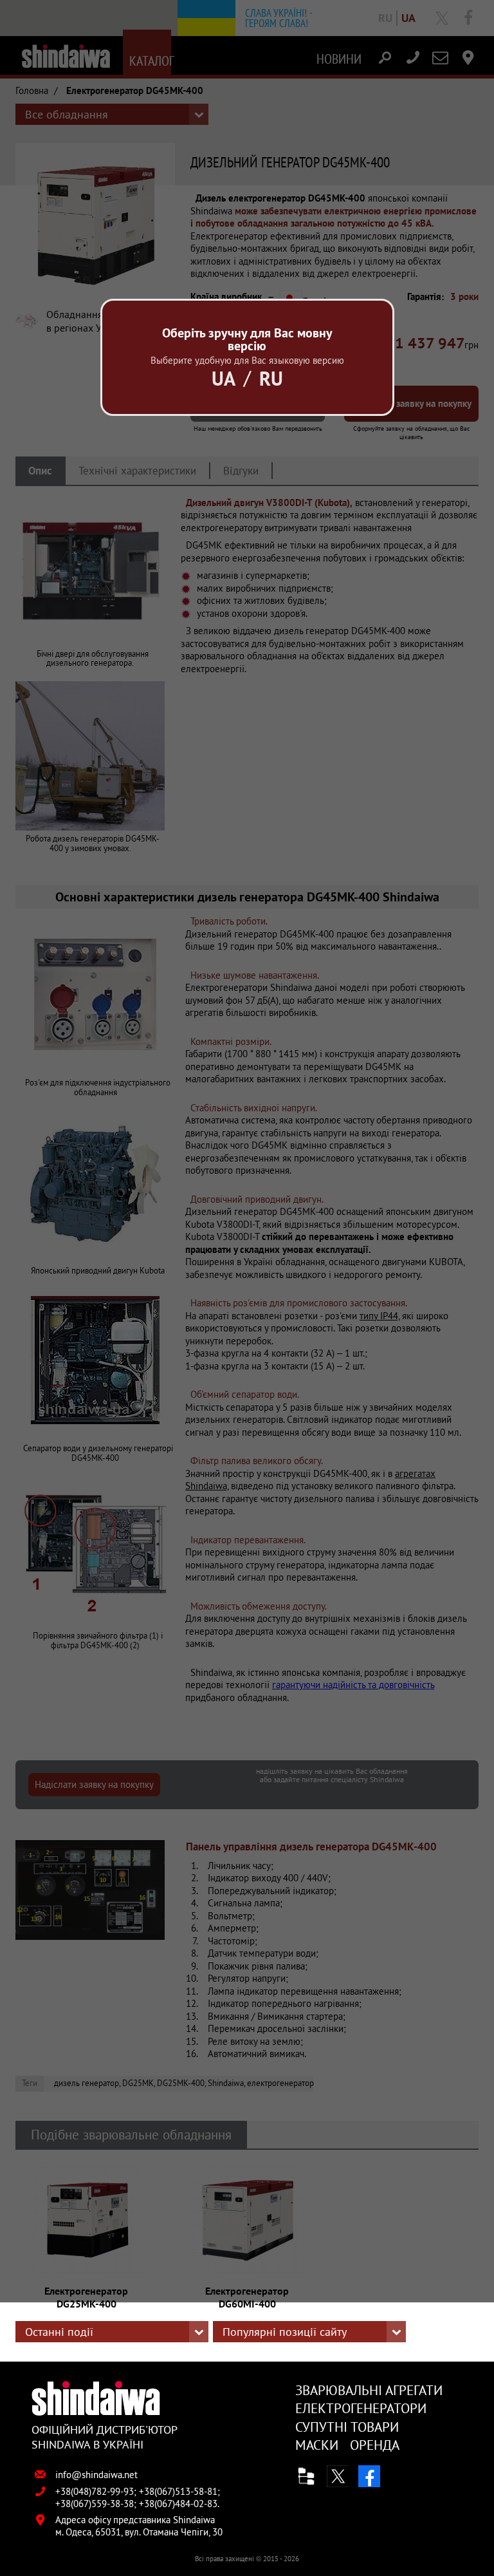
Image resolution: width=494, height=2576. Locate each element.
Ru (271, 378)
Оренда (375, 2445)
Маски (317, 2445)
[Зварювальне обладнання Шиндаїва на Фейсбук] (369, 2476)
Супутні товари (347, 2427)
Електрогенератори (361, 2408)
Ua (224, 378)
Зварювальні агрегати (369, 2390)
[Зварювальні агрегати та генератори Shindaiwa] (105, 2398)
